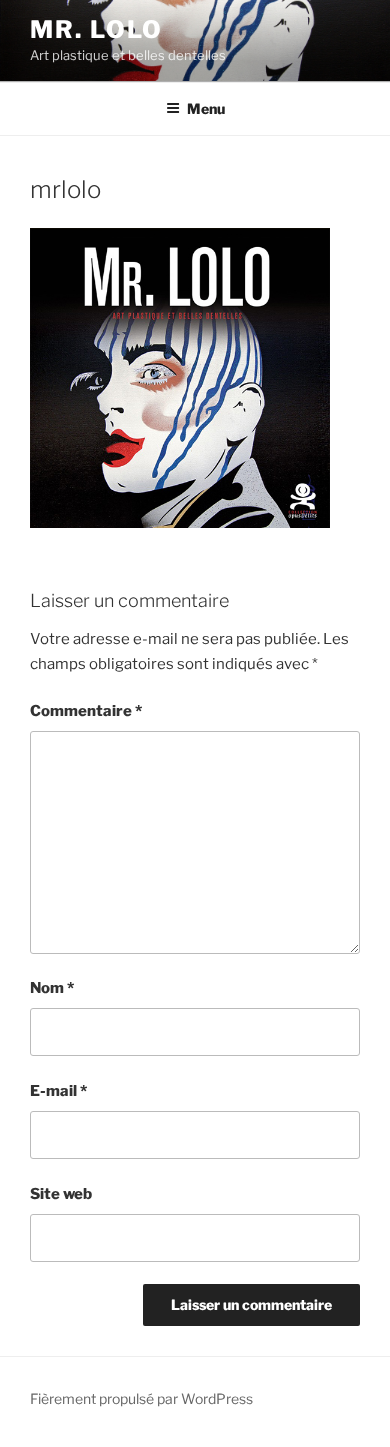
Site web (61, 1194)
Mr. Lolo (96, 29)
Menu (206, 108)
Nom (52, 988)
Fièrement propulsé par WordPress (141, 1398)
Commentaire (86, 711)
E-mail (58, 1091)
